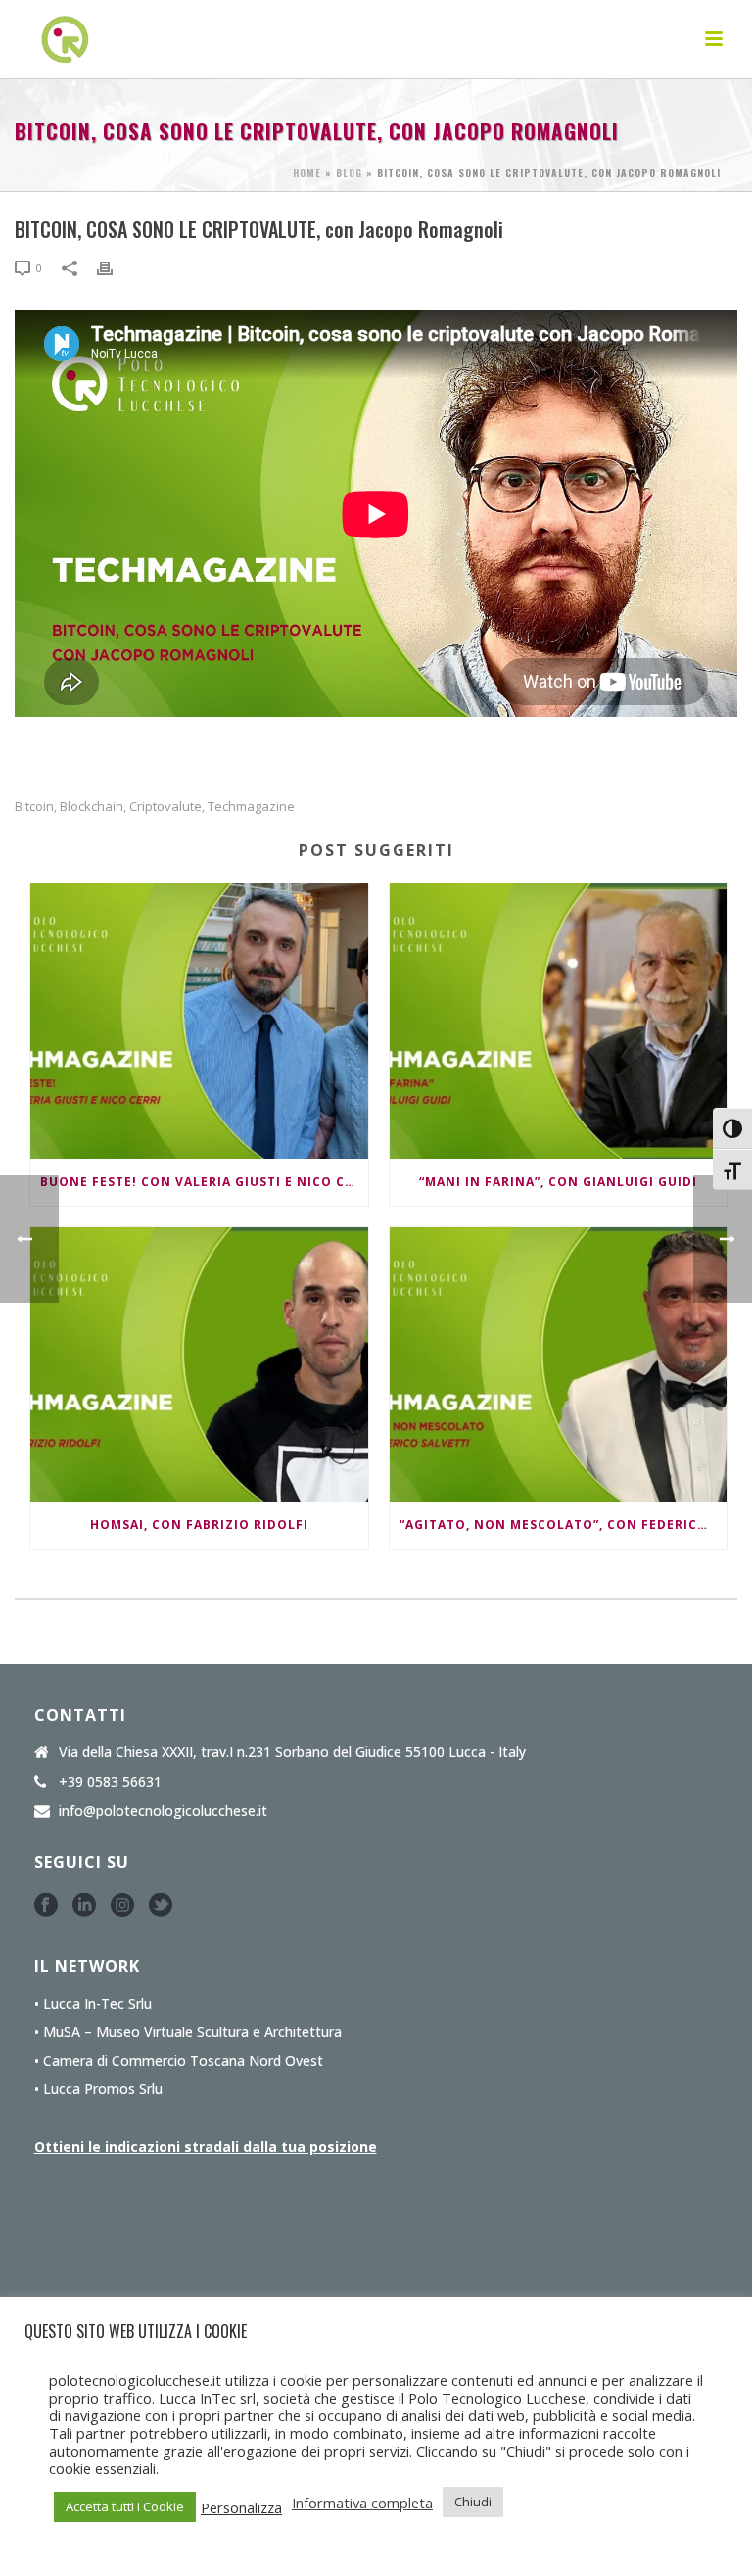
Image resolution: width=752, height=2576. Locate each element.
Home (307, 173)
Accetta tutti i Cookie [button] (125, 2506)
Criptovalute (165, 807)
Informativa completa (362, 2503)
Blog (349, 173)
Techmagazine (251, 807)
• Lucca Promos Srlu (98, 2089)
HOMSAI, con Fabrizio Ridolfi (199, 1525)
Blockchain (92, 807)
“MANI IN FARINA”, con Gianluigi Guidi (558, 1182)
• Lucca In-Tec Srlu (93, 2004)
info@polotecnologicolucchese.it (163, 1811)
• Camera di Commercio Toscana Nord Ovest (179, 2061)
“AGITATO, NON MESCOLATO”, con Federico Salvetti (564, 1525)
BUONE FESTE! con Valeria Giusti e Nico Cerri (204, 1182)
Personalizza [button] (241, 2507)
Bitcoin (34, 807)
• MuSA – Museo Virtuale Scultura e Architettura (188, 2032)
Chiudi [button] (473, 2502)
